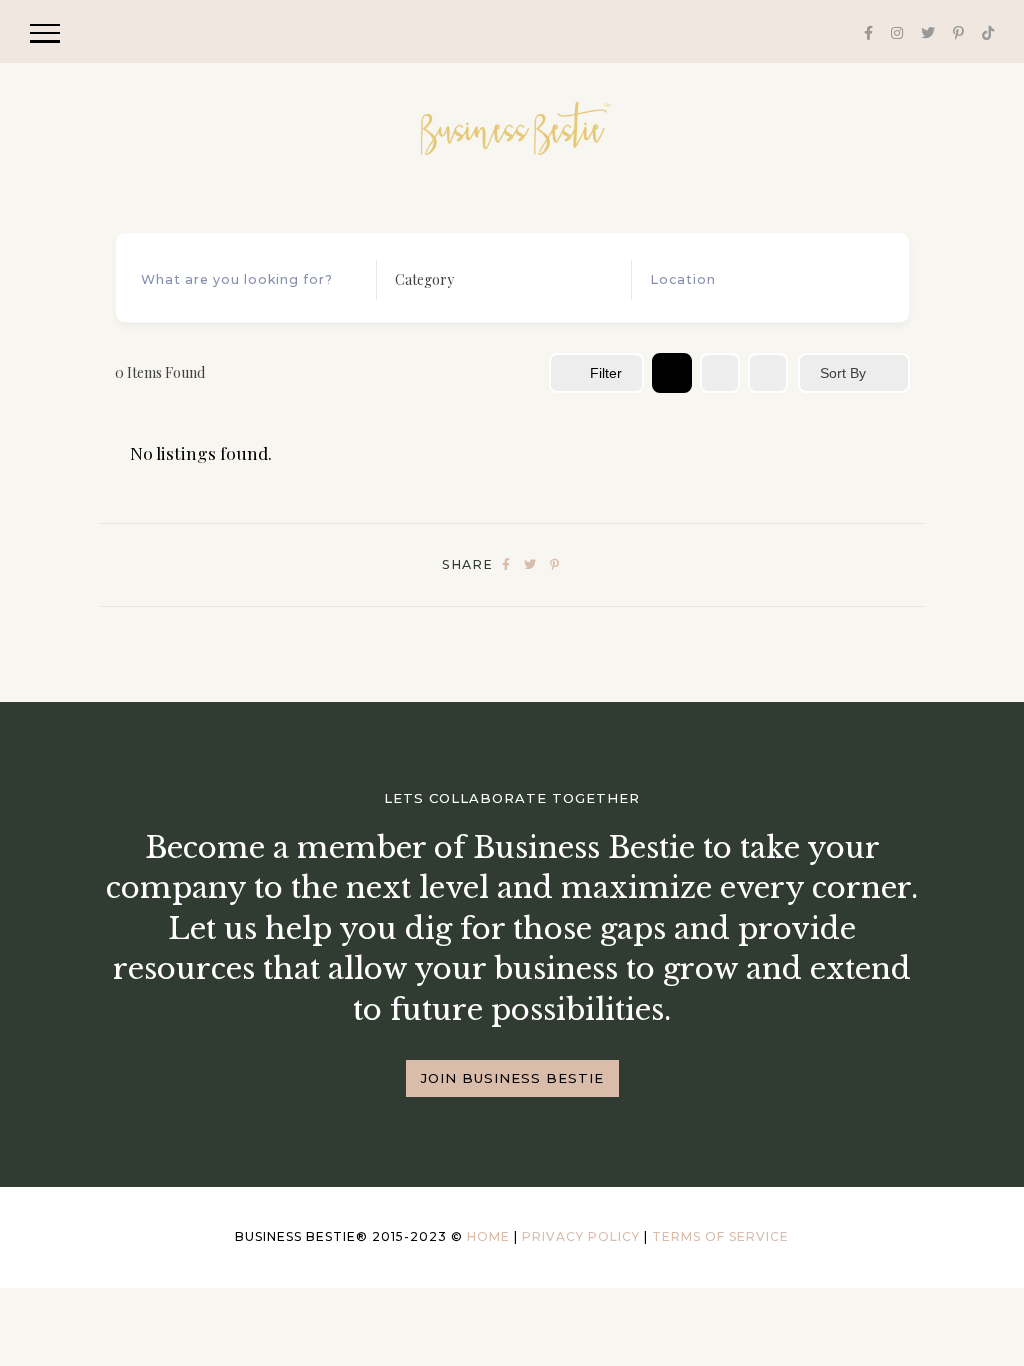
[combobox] (498, 280)
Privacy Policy (581, 1236)
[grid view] (672, 373)
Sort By (843, 373)
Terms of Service (720, 1236)
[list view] (720, 373)
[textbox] (424, 280)
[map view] (768, 373)
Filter (606, 373)
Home (488, 1236)
